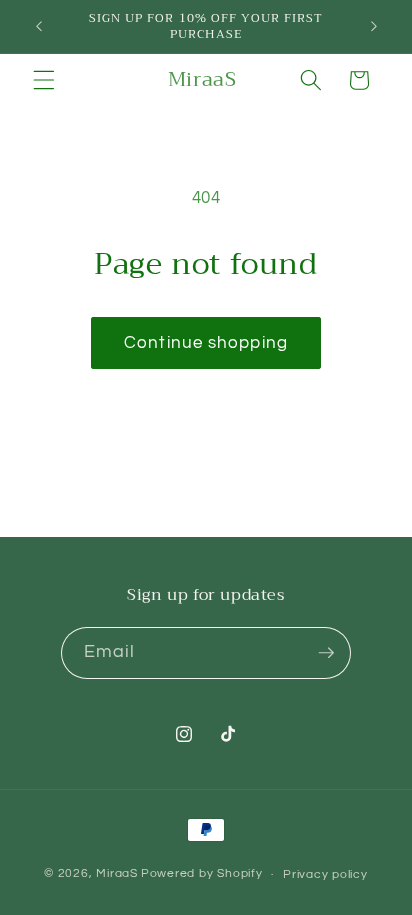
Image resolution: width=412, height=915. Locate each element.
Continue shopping (206, 342)
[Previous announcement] (39, 27)
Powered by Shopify (202, 874)
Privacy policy (325, 874)
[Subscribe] (326, 653)
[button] (44, 80)
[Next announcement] (374, 27)
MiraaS (117, 874)
